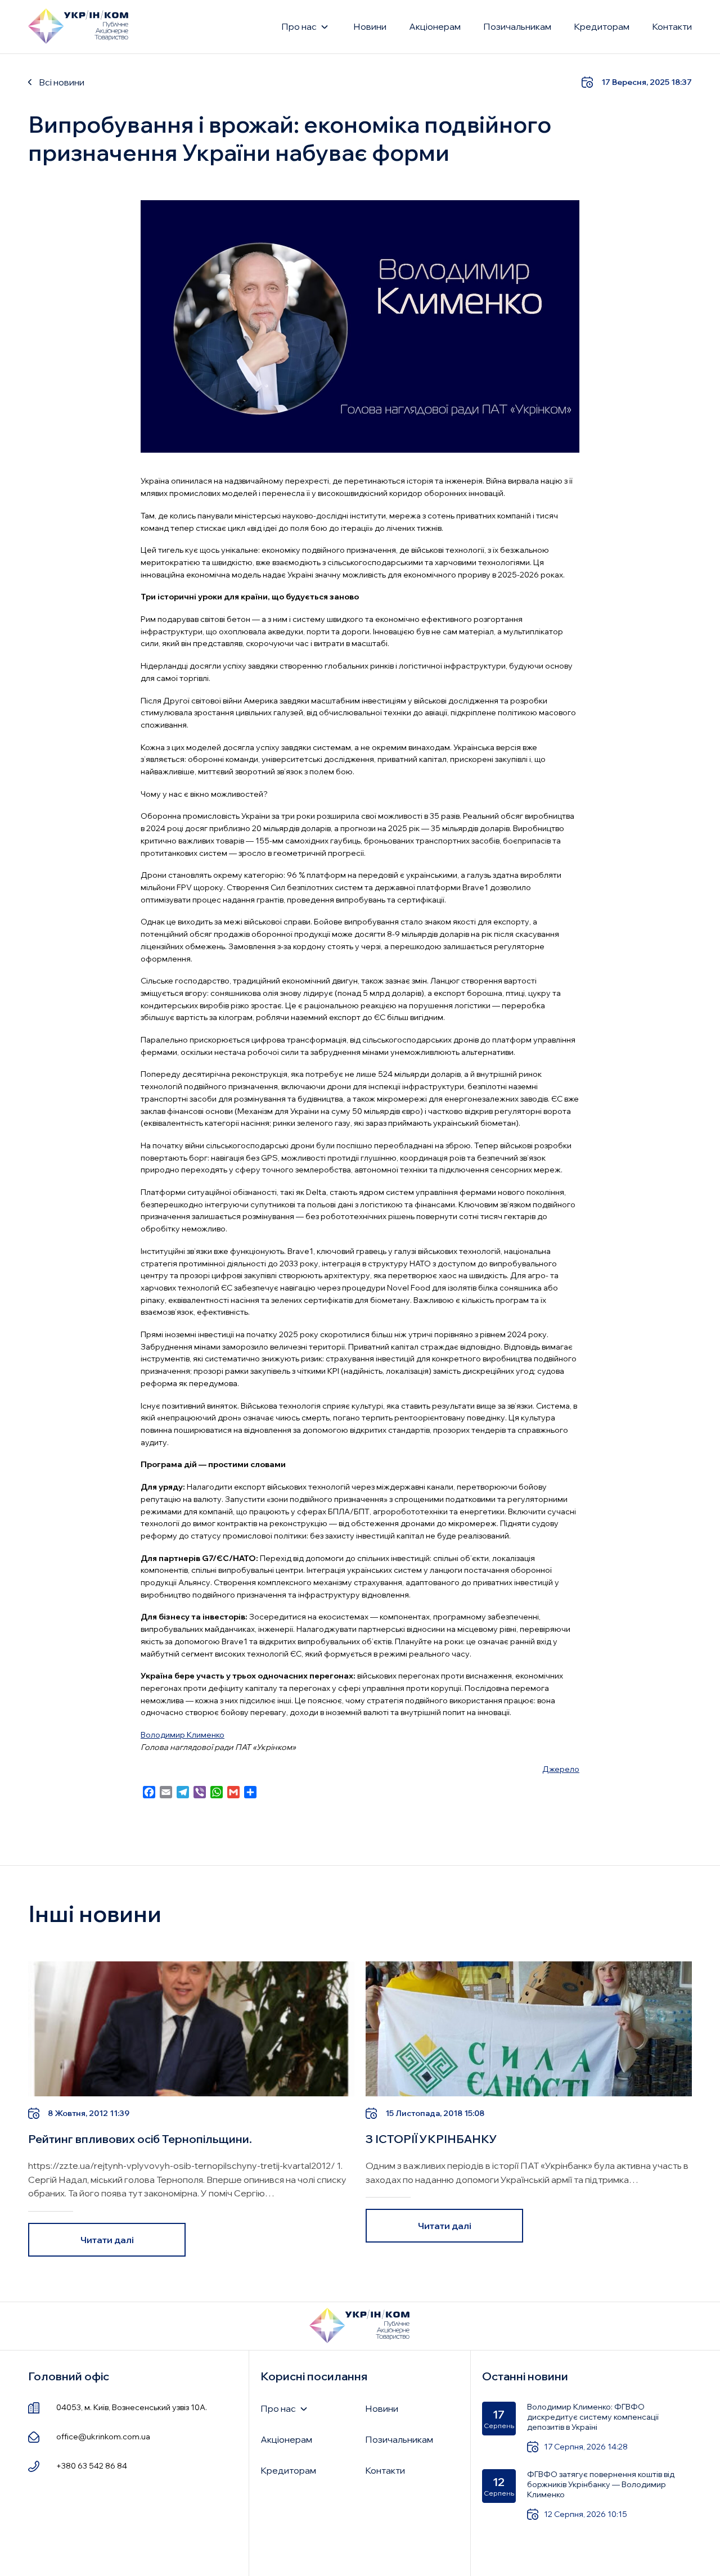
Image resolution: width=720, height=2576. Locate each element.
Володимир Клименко (183, 1735)
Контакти (672, 26)
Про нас (299, 26)
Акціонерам (435, 26)
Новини (370, 26)
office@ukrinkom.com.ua (103, 2437)
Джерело (561, 1769)
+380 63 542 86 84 (92, 2466)
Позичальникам (517, 26)
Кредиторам (602, 26)
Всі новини (62, 82)
